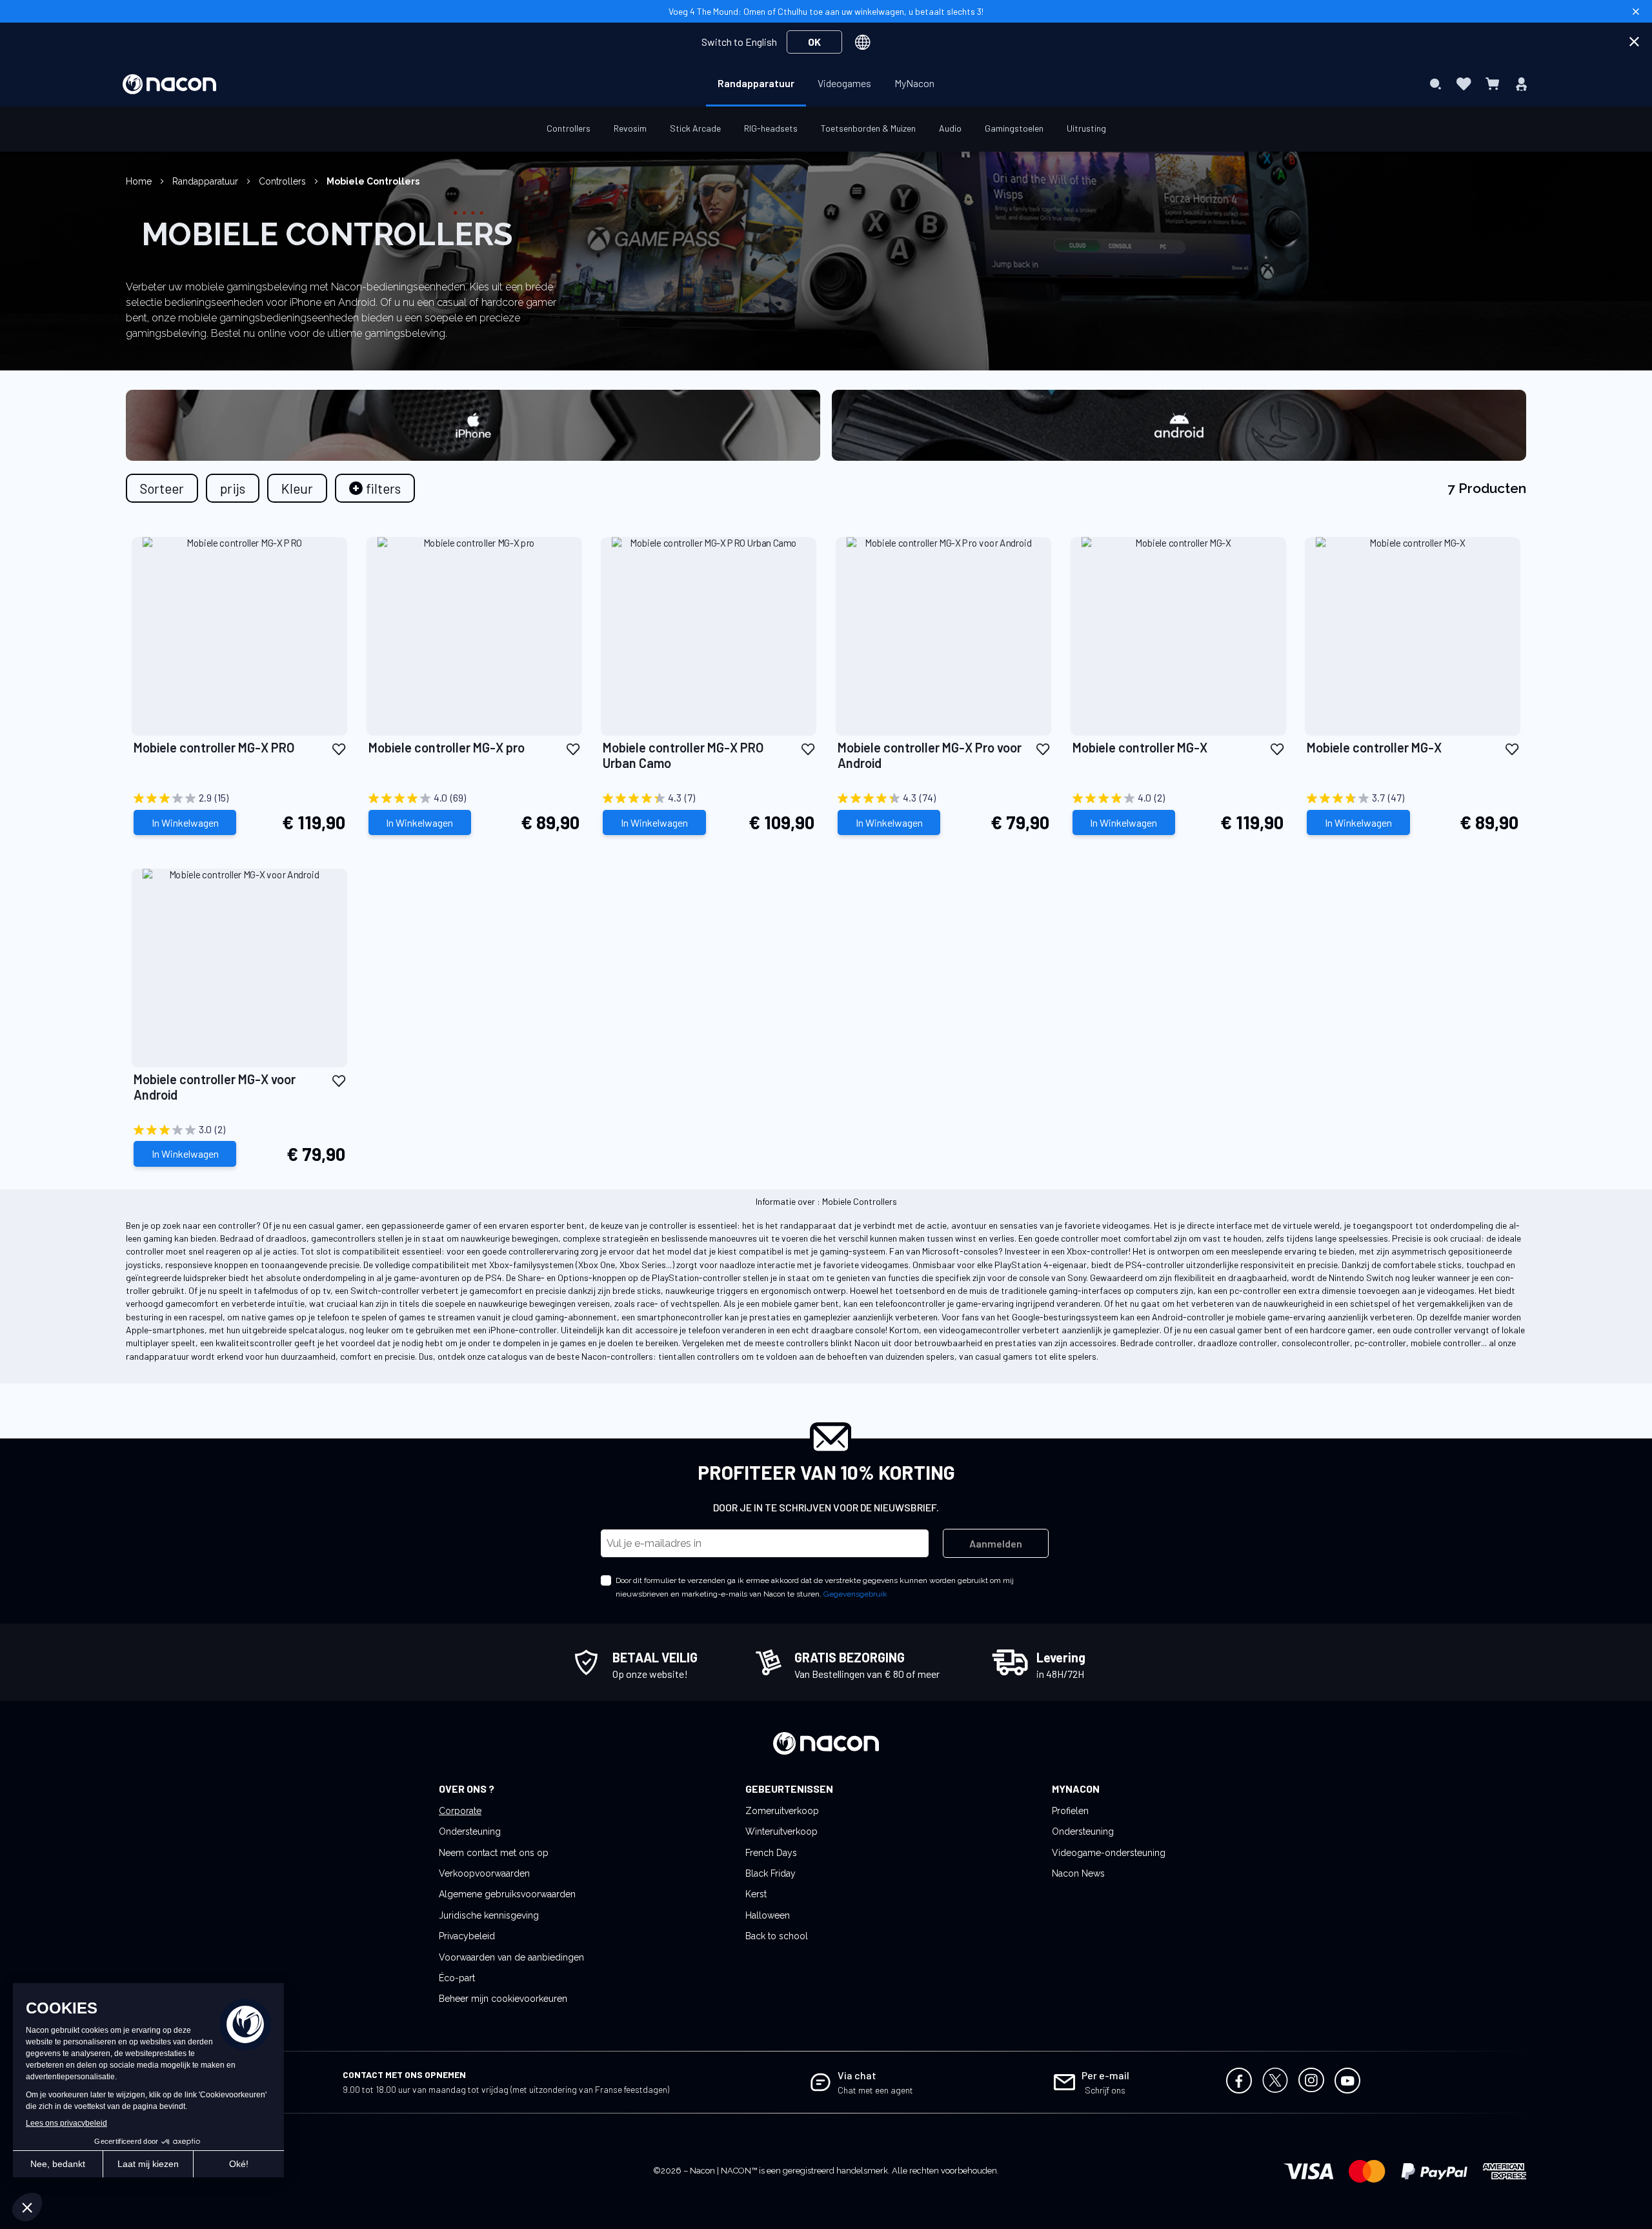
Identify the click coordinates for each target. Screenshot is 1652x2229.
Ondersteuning (470, 1831)
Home (140, 181)
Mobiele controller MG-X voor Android (215, 1087)
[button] (339, 748)
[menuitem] (756, 83)
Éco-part (457, 1978)
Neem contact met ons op (494, 1853)
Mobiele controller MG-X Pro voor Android (930, 755)
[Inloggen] (1521, 84)
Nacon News (1078, 1873)
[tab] (375, 488)
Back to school (777, 1936)
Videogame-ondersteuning (1109, 1853)
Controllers (284, 181)
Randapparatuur (206, 181)
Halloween (768, 1915)
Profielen (1070, 1811)
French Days (771, 1853)
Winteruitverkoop (781, 1831)
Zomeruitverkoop (782, 1811)
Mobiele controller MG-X (1140, 747)
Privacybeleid (467, 1936)
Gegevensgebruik (855, 1594)
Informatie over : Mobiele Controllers (826, 1201)
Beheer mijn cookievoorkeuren (503, 1999)
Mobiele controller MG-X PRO (214, 747)
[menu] (826, 84)
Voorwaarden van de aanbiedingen (511, 1957)
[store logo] (169, 84)
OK (814, 42)
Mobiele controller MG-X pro (447, 747)
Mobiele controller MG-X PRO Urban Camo (683, 755)
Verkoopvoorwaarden (484, 1873)
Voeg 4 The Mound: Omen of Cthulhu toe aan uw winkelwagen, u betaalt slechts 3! (826, 11)
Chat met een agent (875, 2090)
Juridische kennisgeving (489, 1915)
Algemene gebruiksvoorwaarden (507, 1894)
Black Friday (771, 1873)
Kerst (756, 1894)
